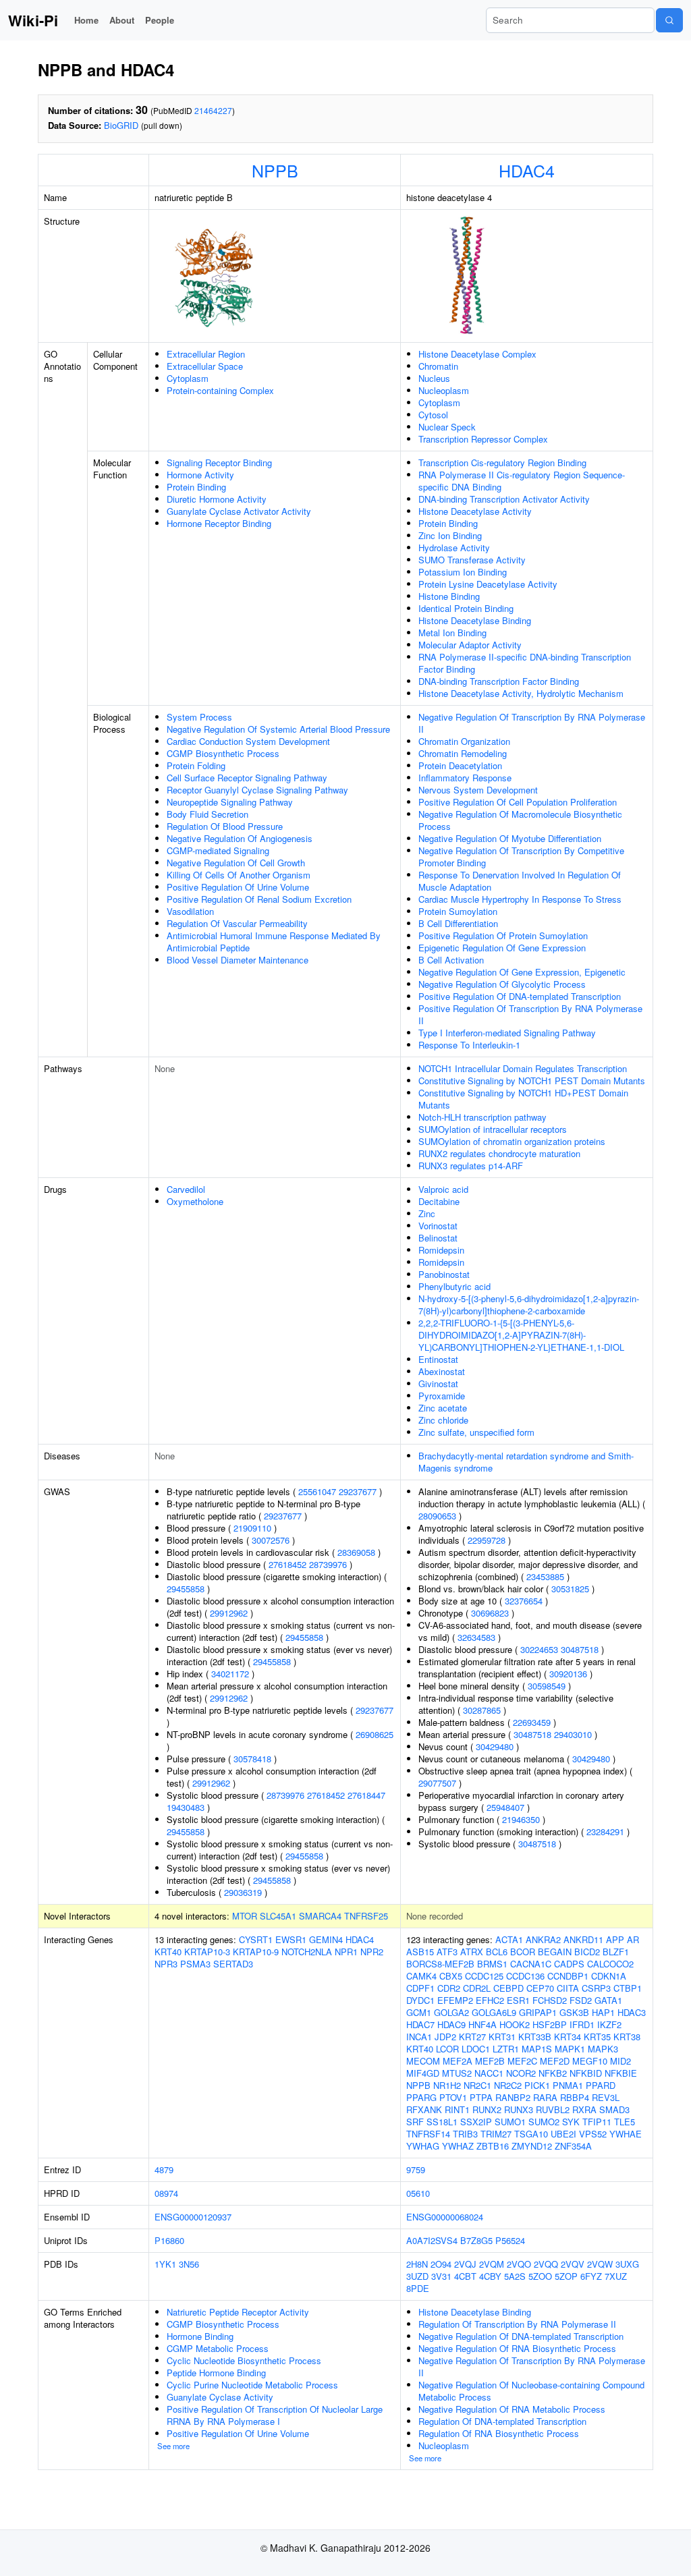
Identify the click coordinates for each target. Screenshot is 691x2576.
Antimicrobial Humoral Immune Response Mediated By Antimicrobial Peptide (274, 942)
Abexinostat (442, 1371)
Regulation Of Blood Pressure (225, 826)
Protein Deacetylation (460, 765)
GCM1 (419, 2012)
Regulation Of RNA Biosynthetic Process (499, 2433)
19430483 (186, 1807)
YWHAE (626, 2134)
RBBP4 (575, 2097)
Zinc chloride (443, 1420)
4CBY (490, 2276)
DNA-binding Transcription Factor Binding (499, 681)
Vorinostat (438, 1226)
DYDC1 (420, 2000)
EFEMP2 (455, 2000)
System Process (199, 717)
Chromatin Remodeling (463, 753)
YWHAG (423, 2146)
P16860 (169, 2240)
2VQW (600, 2264)
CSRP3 (596, 1988)
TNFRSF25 (366, 1916)
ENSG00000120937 (193, 2217)
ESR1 (518, 2000)
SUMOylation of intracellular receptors (493, 1129)
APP (615, 1939)
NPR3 (166, 1964)
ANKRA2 (543, 1939)
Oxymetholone (195, 1201)
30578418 (252, 1759)
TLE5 (625, 2122)
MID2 (620, 2061)
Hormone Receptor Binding (219, 523)
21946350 (521, 1819)
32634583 (476, 1637)
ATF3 (447, 1952)
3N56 (189, 2264)
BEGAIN (555, 1952)
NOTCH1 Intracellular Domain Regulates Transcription (523, 1068)
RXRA (584, 2109)
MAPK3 (603, 2049)
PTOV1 (453, 2097)
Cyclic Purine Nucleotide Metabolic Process (252, 2385)
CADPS (569, 1964)
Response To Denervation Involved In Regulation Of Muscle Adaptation (520, 881)
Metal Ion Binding (452, 633)
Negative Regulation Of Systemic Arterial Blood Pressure (278, 729)
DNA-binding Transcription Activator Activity (504, 499)
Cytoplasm (188, 378)
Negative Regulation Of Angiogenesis (240, 838)
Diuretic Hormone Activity (217, 499)
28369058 (356, 1552)
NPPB (275, 170)
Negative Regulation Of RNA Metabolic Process (512, 2409)
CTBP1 (628, 1988)
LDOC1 (476, 2049)
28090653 (437, 1516)
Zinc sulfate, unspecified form (476, 1432)
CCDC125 (484, 1976)
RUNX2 (487, 2109)
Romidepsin (441, 1250)
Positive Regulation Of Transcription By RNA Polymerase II (530, 1014)
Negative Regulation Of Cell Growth (236, 863)
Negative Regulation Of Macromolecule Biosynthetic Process (520, 820)
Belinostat (438, 1238)
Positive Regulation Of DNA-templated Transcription (520, 996)
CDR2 (449, 1988)
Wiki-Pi (33, 20)
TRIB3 (465, 2134)
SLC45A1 (278, 1916)
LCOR (447, 2049)
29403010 (573, 1734)
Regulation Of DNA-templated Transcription (502, 2421)
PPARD (601, 2085)
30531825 (570, 1589)
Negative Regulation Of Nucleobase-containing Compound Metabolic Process (531, 2391)
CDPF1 (420, 1988)
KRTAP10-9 (256, 1952)
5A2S (515, 2276)
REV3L (606, 2097)
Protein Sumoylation (458, 911)
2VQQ (546, 2264)
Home (86, 20)
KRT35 (597, 2037)
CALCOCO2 (610, 1964)
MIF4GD (423, 2073)
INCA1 (419, 2037)
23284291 (605, 1831)
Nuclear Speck (447, 427)
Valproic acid (443, 1189)
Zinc (427, 1213)
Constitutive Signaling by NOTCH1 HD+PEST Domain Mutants (523, 1099)
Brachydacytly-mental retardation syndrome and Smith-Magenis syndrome (526, 1462)
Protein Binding (196, 487)
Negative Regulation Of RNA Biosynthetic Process (517, 2348)
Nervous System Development (478, 790)
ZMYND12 (532, 2146)
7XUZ (616, 2276)
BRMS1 (492, 1964)
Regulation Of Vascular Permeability (237, 923)
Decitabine (439, 1201)
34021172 (230, 1674)
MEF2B (490, 2061)
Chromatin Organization (464, 741)
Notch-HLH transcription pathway (482, 1117)
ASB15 (420, 1952)
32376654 (524, 1601)
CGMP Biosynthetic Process (223, 753)
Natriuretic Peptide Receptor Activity (238, 2312)
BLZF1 (616, 1952)
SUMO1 (510, 2122)
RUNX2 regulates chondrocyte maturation (499, 1153)
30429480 (495, 1746)
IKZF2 (609, 2024)
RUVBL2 (553, 2109)
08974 (166, 2193)
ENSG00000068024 (445, 2217)
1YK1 (165, 2264)
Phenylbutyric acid (454, 1286)
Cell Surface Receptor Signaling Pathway (247, 778)
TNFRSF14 (428, 2134)
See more (173, 2446)
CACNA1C (531, 1964)
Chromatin (438, 366)
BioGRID (121, 125)
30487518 (580, 1649)
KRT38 (627, 2037)
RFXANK (424, 2109)
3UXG (627, 2264)
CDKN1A (609, 1976)
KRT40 (168, 1952)
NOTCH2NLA (307, 1952)
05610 (418, 2193)
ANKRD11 (583, 1939)
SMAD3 (614, 2109)
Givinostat (438, 1383)
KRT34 (568, 2037)
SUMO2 (544, 2122)
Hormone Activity (200, 475)
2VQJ (465, 2264)
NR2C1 (477, 2085)
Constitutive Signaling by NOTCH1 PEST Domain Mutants (532, 1081)
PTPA (481, 2097)
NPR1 (346, 1952)
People (160, 20)
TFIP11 (597, 2122)
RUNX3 (519, 2109)
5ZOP (566, 2276)
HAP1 (603, 2012)
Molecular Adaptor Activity (470, 645)
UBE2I (563, 2134)
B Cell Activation (451, 960)
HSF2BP (550, 2024)
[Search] (669, 20)
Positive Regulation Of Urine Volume (238, 887)
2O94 (441, 2264)
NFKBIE (621, 2073)
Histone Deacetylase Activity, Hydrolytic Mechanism (521, 693)
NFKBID (586, 2073)
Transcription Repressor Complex (483, 439)
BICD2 (587, 1952)
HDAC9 (451, 2024)
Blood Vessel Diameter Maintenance (238, 960)
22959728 (487, 1540)
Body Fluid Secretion (208, 814)
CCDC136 (525, 1976)
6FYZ (591, 2276)
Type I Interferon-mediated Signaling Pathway (507, 1033)
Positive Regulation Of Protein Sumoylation (503, 935)
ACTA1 (509, 1939)
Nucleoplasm (444, 390)
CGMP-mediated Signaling (218, 850)
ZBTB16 (493, 2146)
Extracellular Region (206, 354)
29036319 (243, 1892)
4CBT (465, 2276)
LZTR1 (506, 2049)
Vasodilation (190, 911)
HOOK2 (515, 2024)
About (122, 20)
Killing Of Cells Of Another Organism (239, 875)
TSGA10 (531, 2134)
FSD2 (581, 2000)
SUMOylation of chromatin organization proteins (512, 1141)
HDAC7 (420, 2024)
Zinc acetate (443, 1408)
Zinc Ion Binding (450, 535)
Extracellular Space (205, 366)
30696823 (490, 1613)
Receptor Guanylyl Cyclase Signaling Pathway (257, 790)
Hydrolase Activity (454, 548)
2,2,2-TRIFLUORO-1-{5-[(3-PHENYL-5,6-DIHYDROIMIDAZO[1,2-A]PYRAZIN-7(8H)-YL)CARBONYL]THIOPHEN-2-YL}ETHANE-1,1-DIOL (521, 1335)
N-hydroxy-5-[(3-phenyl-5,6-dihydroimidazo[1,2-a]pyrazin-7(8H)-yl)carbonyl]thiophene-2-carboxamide (529, 1305)
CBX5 (451, 1976)
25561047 (317, 1491)
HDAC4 (527, 170)
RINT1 (457, 2109)
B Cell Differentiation (458, 923)
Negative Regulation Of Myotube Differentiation (510, 838)
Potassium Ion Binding (463, 572)
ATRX (472, 1952)
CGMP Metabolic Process (218, 2348)
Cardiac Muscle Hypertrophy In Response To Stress (520, 899)
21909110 (252, 1528)
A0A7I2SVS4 (432, 2240)
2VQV (573, 2264)
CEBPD (508, 1988)
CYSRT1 (256, 1939)
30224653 (539, 1649)
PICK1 (537, 2085)
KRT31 (502, 2037)
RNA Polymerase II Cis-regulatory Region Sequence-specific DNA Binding (522, 481)
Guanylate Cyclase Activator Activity (239, 511)
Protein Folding (196, 765)
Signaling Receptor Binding (219, 463)
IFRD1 (582, 2024)
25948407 (505, 1807)
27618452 (287, 1564)
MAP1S (537, 2049)
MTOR (245, 1916)
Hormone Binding (200, 2336)
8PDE (418, 2288)
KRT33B (535, 2037)
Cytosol (433, 415)
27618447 (366, 1795)
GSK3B (574, 2012)
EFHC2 (490, 2000)
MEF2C (522, 2061)
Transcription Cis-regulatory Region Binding (502, 463)
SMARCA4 (320, 1916)
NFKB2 (553, 2073)
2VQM (492, 2264)
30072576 (271, 1540)
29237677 (358, 1491)
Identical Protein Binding (466, 608)
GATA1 (608, 2000)
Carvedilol (186, 1189)
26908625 (375, 1734)
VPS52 (593, 2134)
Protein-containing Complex (220, 390)
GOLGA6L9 (494, 2012)
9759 (416, 2169)
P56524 (510, 2240)
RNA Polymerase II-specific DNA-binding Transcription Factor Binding (525, 663)
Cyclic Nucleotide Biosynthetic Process (244, 2360)
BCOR (523, 1952)
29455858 (186, 1589)
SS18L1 (442, 2122)
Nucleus (434, 378)
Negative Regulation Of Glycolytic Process (502, 984)
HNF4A (482, 2024)
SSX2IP (476, 2122)
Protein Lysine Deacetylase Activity (488, 584)
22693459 (532, 1722)
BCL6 (497, 1952)
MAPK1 (570, 2049)
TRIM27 (496, 2134)
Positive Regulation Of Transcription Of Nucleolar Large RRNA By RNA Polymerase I (275, 2415)
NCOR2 (521, 2073)
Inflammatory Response (465, 778)
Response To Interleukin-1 (469, 1045)
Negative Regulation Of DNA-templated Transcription (521, 2336)
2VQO (519, 2264)
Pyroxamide (442, 1396)
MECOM (423, 2061)
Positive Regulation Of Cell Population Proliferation (518, 802)
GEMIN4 (326, 1939)
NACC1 (489, 2073)
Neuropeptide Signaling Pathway (230, 802)
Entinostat (438, 1359)
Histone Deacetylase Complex (477, 354)
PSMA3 (195, 1964)
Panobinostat (444, 1274)
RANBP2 (513, 2097)
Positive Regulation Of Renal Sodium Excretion (259, 899)
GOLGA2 (451, 2012)
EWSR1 (291, 1939)
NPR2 (372, 1952)
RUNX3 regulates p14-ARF (471, 1166)
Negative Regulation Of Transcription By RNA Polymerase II (532, 723)
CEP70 (540, 1988)
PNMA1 (568, 2085)
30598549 (547, 1686)
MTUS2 (457, 2073)
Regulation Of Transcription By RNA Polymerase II (517, 2324)
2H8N (417, 2264)
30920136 (568, 1674)
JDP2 (445, 2037)
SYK (571, 2122)
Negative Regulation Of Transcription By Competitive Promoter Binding (521, 857)
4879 (164, 2169)
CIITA (568, 1988)
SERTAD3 (233, 1964)
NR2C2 (508, 2085)
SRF (415, 2122)
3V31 (441, 2276)
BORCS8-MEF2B (440, 1964)
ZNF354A (573, 2146)
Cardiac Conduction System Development (248, 741)
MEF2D (555, 2061)
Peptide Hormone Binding (216, 2373)
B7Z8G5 (476, 2240)
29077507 (437, 1783)
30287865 (482, 1710)
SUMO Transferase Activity (472, 560)
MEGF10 (590, 2061)
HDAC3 (632, 2012)
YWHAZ (458, 2146)
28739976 (328, 1564)
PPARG (421, 2097)
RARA (545, 2097)
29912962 (229, 1613)
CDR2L (477, 1988)
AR (633, 1939)
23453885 (545, 1576)
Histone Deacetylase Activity (475, 511)
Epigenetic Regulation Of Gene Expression (502, 948)
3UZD (417, 2276)
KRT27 (472, 2037)
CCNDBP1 (568, 1976)
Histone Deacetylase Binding (475, 620)
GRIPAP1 (538, 2012)
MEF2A (458, 2061)
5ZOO (540, 2276)
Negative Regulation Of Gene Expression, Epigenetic (522, 972)
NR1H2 (447, 2085)
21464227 (213, 110)
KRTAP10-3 (207, 1952)
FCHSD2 (550, 2000)
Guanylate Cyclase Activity (220, 2397)
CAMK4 (421, 1976)
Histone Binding (449, 596)
